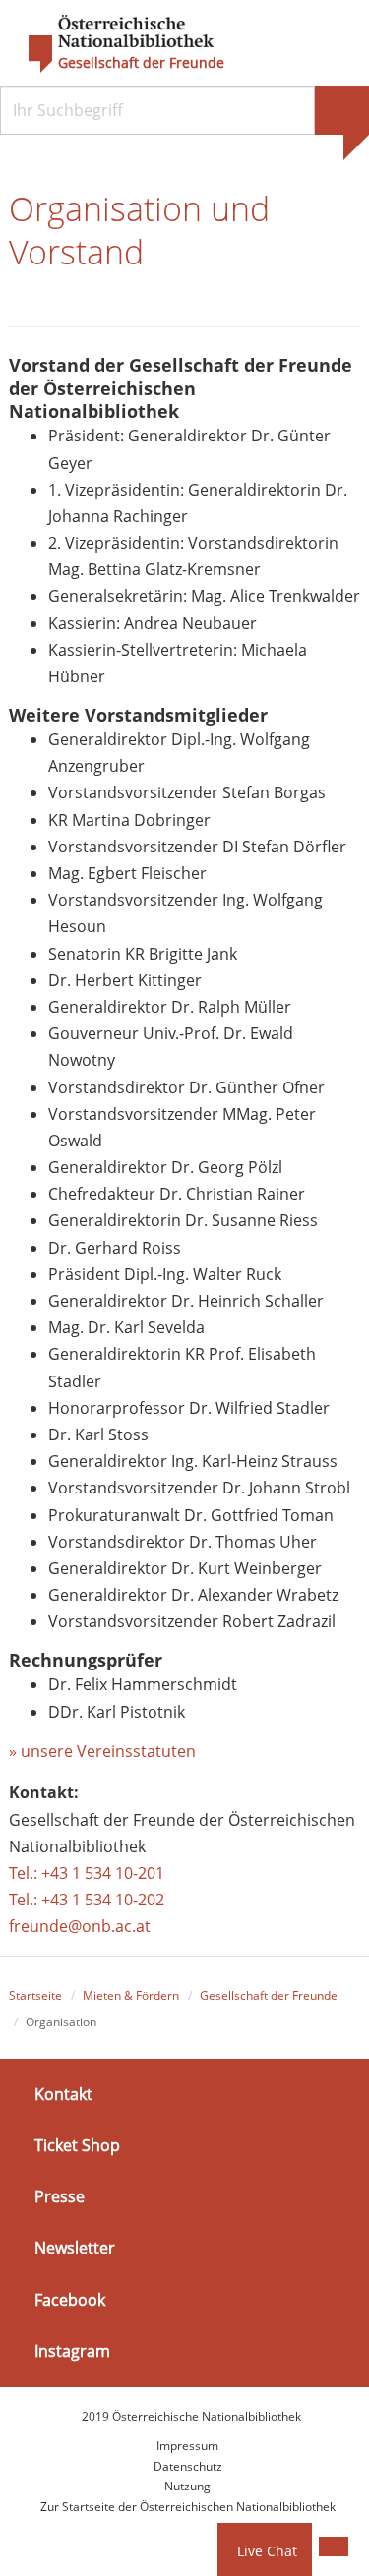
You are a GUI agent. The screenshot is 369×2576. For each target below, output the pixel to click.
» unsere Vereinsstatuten (102, 1751)
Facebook (70, 2300)
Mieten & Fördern (131, 1995)
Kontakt (63, 2094)
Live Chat (267, 2551)
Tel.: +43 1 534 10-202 (87, 1900)
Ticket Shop (77, 2145)
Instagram (72, 2351)
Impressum (187, 2446)
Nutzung (187, 2486)
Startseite (35, 1995)
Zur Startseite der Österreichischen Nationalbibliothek (188, 2507)
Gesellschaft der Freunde (141, 63)
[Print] (334, 2547)
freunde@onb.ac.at (80, 1926)
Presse (60, 2196)
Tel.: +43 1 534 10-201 (87, 1873)
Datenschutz (188, 2466)
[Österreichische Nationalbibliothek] (111, 44)
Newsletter (75, 2248)
